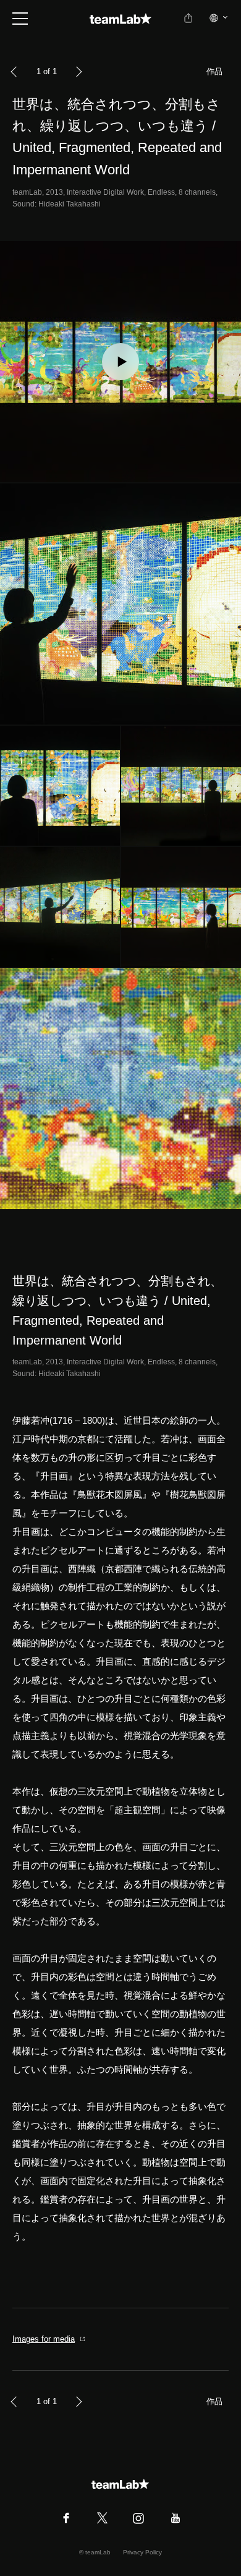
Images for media (44, 2339)
